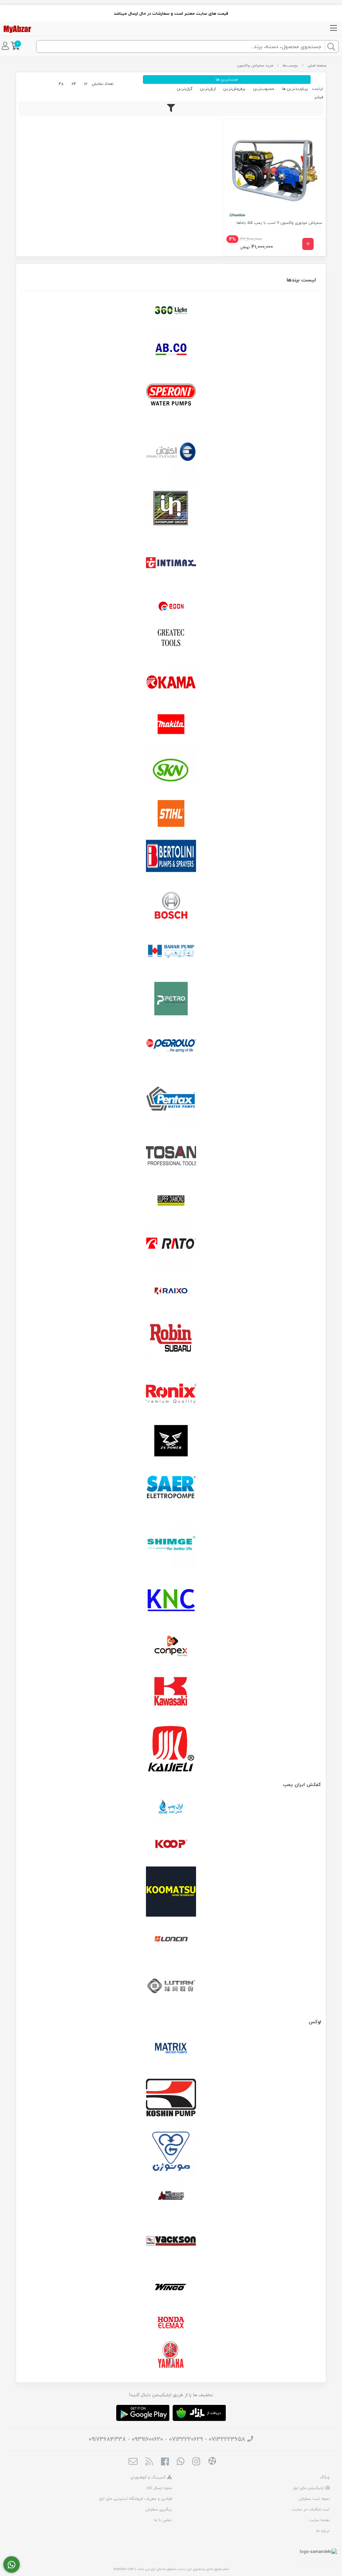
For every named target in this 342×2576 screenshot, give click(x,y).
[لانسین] (171, 1939)
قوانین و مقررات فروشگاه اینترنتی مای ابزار (135, 2499)
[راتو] (171, 1244)
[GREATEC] (171, 638)
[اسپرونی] (171, 396)
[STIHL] (171, 813)
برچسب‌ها (290, 65)
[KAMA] (171, 682)
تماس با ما (163, 2520)
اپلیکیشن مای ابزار (309, 2488)
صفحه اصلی (317, 65)
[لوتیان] (171, 1986)
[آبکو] (171, 349)
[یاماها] (171, 2355)
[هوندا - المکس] (171, 2323)
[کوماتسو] (171, 1892)
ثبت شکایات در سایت (311, 2509)
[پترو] (171, 999)
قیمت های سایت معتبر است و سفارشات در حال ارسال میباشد (171, 13)
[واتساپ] (12, 2565)
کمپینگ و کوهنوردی (149, 2477)
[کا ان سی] (171, 1599)
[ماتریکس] (171, 2050)
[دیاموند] (171, 1200)
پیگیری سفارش (159, 2509)
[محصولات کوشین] (171, 2097)
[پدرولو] (171, 1046)
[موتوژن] (171, 2153)
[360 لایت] (171, 310)
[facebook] (165, 2462)
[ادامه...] (308, 244)
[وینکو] (171, 2287)
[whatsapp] (181, 2462)
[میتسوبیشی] (171, 2196)
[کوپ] (171, 1844)
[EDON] (171, 606)
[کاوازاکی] (171, 1693)
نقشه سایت (319, 2520)
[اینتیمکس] (171, 563)
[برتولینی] (171, 857)
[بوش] (171, 904)
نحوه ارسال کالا (159, 2488)
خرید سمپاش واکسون (255, 65)
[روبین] (171, 1338)
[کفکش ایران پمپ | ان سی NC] (171, 1809)
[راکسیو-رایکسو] (171, 1291)
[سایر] (171, 1488)
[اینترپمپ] (171, 507)
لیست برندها (301, 280)
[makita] (171, 726)
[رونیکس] (171, 1394)
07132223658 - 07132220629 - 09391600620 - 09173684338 (167, 2439)
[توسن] (171, 1157)
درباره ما (323, 2531)
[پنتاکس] (171, 1101)
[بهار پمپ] (171, 951)
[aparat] (212, 2462)
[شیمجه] (171, 1543)
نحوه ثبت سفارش (314, 2499)
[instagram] (196, 2462)
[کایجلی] (171, 1748)
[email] (133, 2462)
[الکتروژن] (171, 452)
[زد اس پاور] (171, 1441)
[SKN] (171, 770)
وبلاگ (325, 2477)
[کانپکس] (171, 1646)
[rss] (149, 2462)
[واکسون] (171, 2240)
